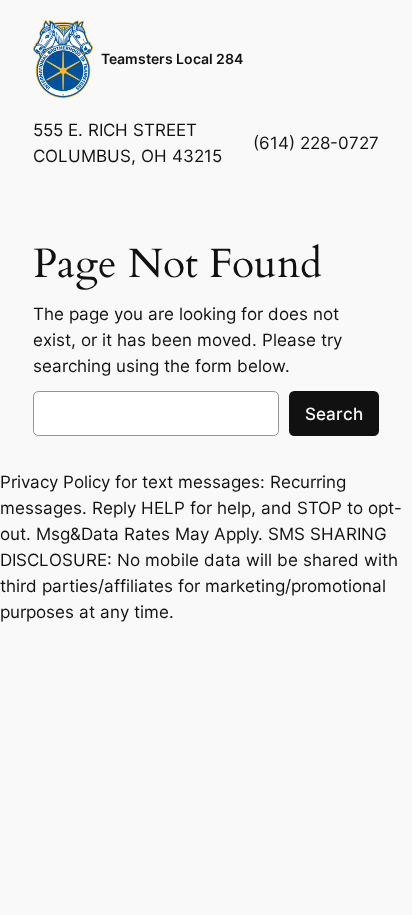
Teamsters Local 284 (172, 58)
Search (334, 414)
